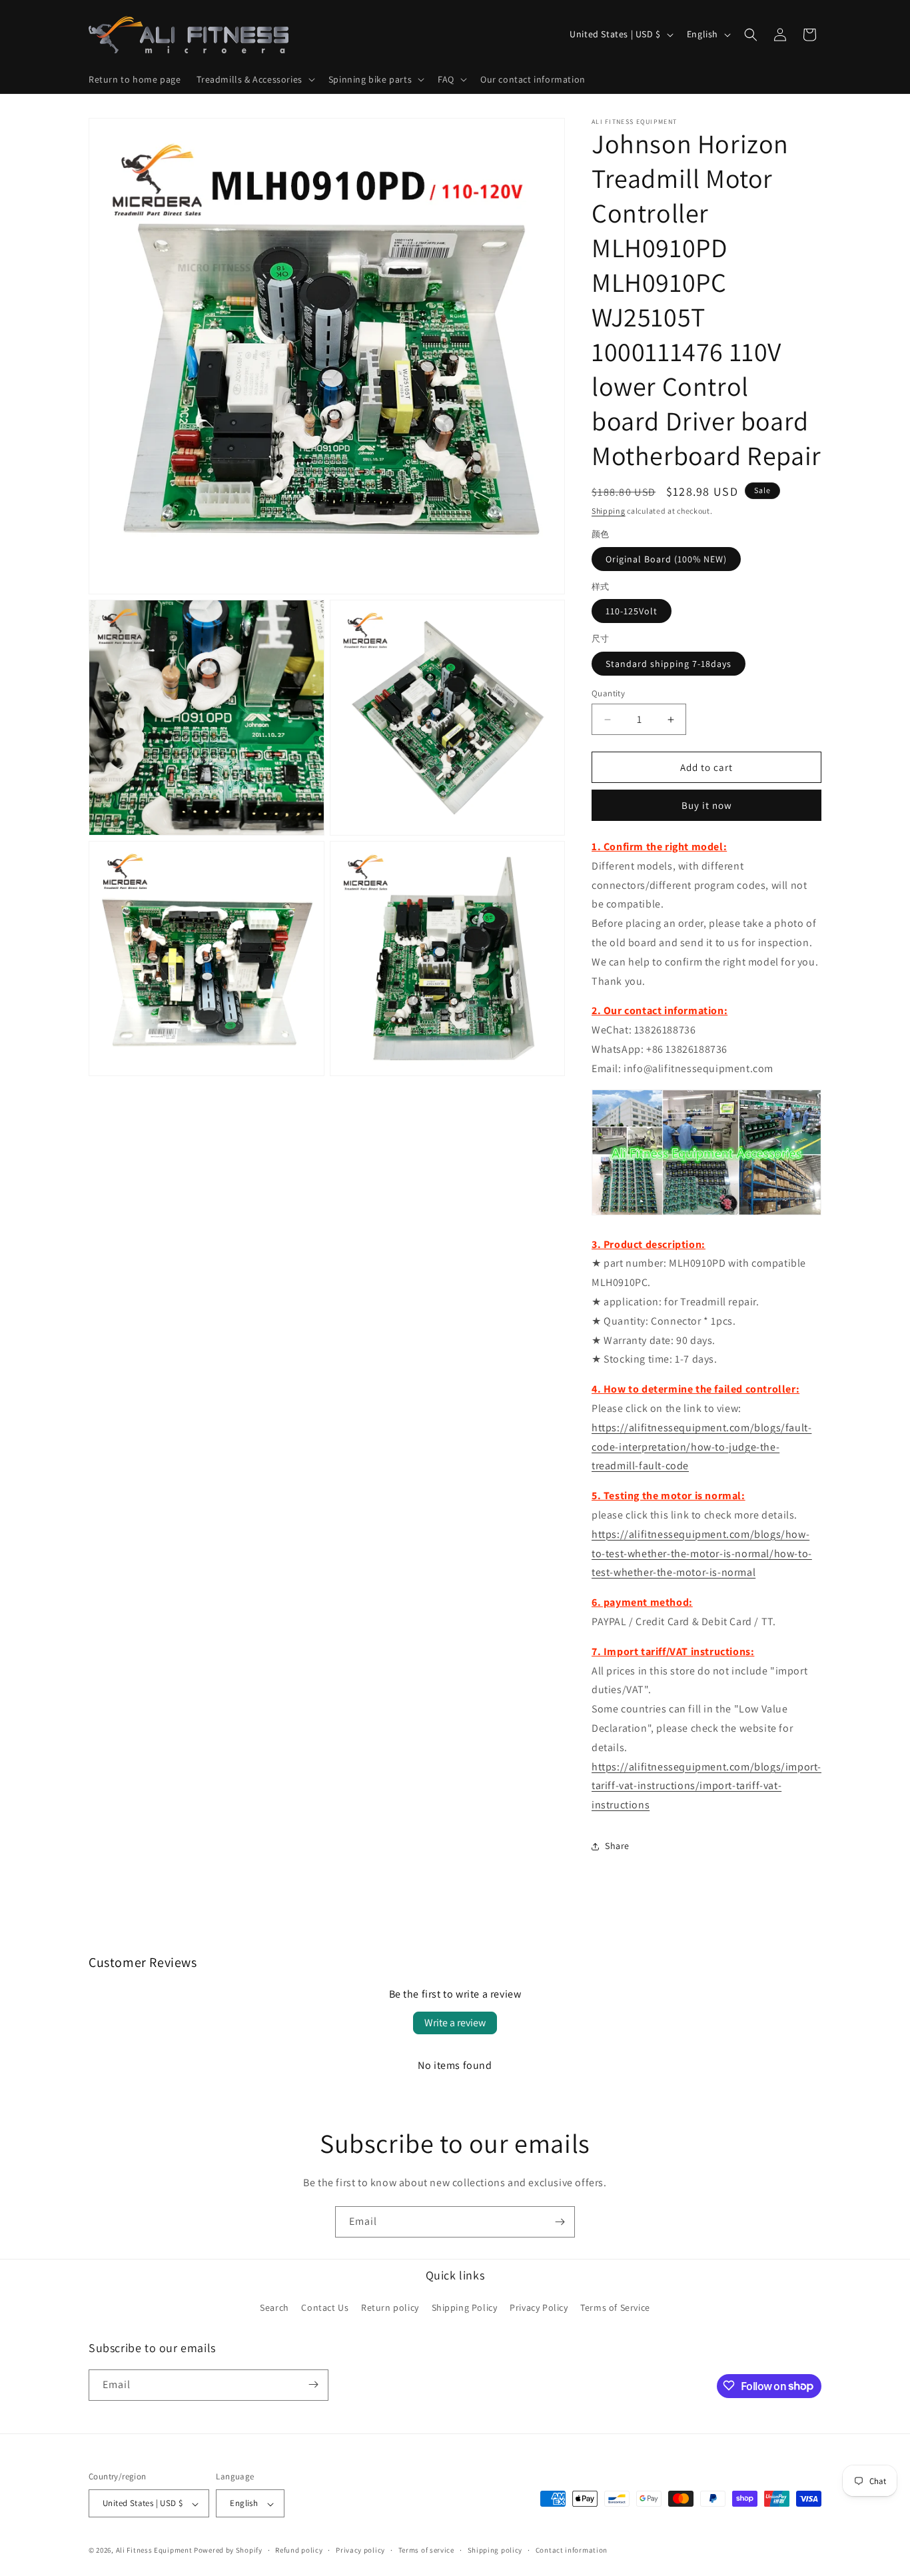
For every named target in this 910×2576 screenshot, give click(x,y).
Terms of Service (615, 2308)
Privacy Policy (539, 2308)
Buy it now (707, 805)
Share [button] (617, 1846)
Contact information (572, 2550)
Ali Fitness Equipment (154, 2551)
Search (274, 2308)
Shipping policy (495, 2550)
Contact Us (325, 2308)
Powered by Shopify (228, 2551)
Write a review (455, 2023)
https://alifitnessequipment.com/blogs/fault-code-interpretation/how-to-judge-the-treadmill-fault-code (701, 1447)
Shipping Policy (465, 2308)
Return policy (390, 2308)
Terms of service (426, 2550)
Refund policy (299, 2550)
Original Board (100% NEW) (666, 559)
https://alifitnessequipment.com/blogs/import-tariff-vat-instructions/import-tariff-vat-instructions (706, 1786)
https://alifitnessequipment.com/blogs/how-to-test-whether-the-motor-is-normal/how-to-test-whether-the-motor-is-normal (702, 1554)
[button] (254, 79)
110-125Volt (632, 611)
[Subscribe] (560, 2222)
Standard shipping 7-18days (669, 664)
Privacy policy (360, 2550)
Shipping (609, 511)
